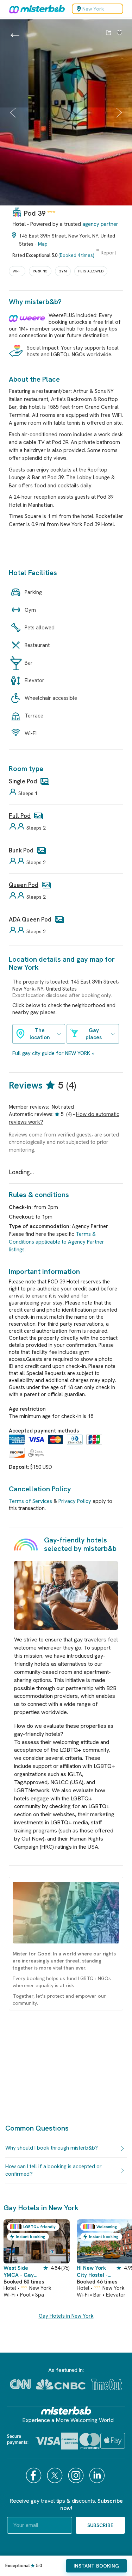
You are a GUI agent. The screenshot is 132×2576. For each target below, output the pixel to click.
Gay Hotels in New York (66, 2316)
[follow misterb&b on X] (56, 2475)
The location (40, 1034)
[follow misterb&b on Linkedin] (98, 2475)
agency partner (100, 224)
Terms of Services (30, 1501)
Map (43, 244)
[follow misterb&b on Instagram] (77, 2475)
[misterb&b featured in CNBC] (61, 2384)
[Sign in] (120, 33)
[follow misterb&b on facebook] (34, 2475)
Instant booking (96, 2566)
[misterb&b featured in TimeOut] (107, 2384)
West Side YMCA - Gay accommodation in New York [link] (23, 2272)
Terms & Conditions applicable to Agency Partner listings (56, 1242)
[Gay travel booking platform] (66, 2411)
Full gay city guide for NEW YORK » (53, 1053)
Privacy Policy (75, 1501)
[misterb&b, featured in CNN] (20, 2384)
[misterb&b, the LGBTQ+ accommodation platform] (35, 9)
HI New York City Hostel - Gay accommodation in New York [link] (97, 2272)
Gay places (94, 1034)
